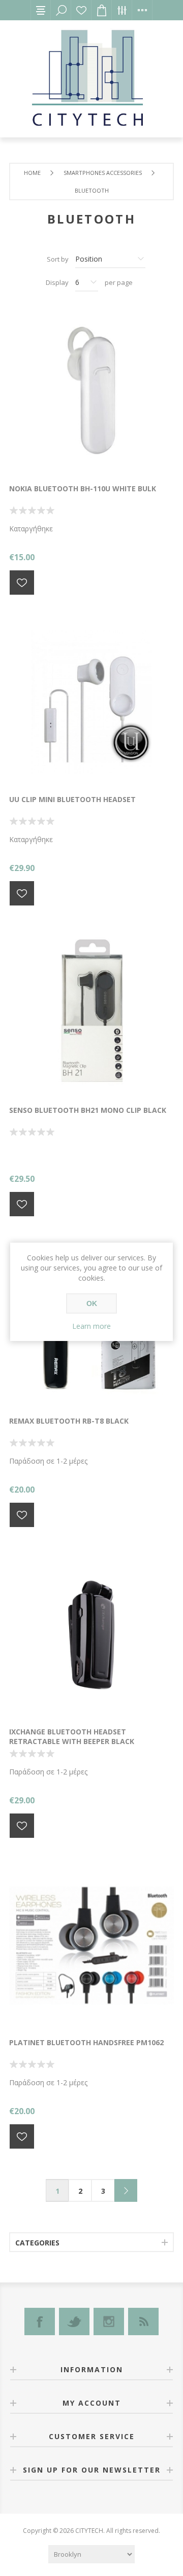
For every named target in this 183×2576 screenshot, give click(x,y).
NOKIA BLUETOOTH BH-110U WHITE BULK (83, 488)
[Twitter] (74, 2321)
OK (92, 1303)
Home (32, 173)
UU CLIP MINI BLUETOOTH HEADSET (72, 799)
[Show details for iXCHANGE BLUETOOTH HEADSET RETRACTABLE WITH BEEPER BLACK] (91, 1635)
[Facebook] (40, 2321)
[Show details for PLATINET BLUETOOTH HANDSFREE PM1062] (91, 1945)
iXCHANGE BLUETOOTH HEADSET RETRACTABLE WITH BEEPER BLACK (72, 1736)
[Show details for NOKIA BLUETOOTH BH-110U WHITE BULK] (91, 391)
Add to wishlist (22, 583)
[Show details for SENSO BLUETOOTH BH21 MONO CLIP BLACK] (91, 1013)
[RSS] (143, 2321)
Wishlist (81, 10)
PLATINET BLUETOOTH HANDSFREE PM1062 (86, 2042)
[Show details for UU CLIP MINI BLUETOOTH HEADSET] (91, 702)
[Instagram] (109, 2321)
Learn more (91, 1326)
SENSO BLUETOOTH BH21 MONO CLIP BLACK (88, 1110)
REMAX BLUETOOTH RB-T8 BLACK (69, 1421)
